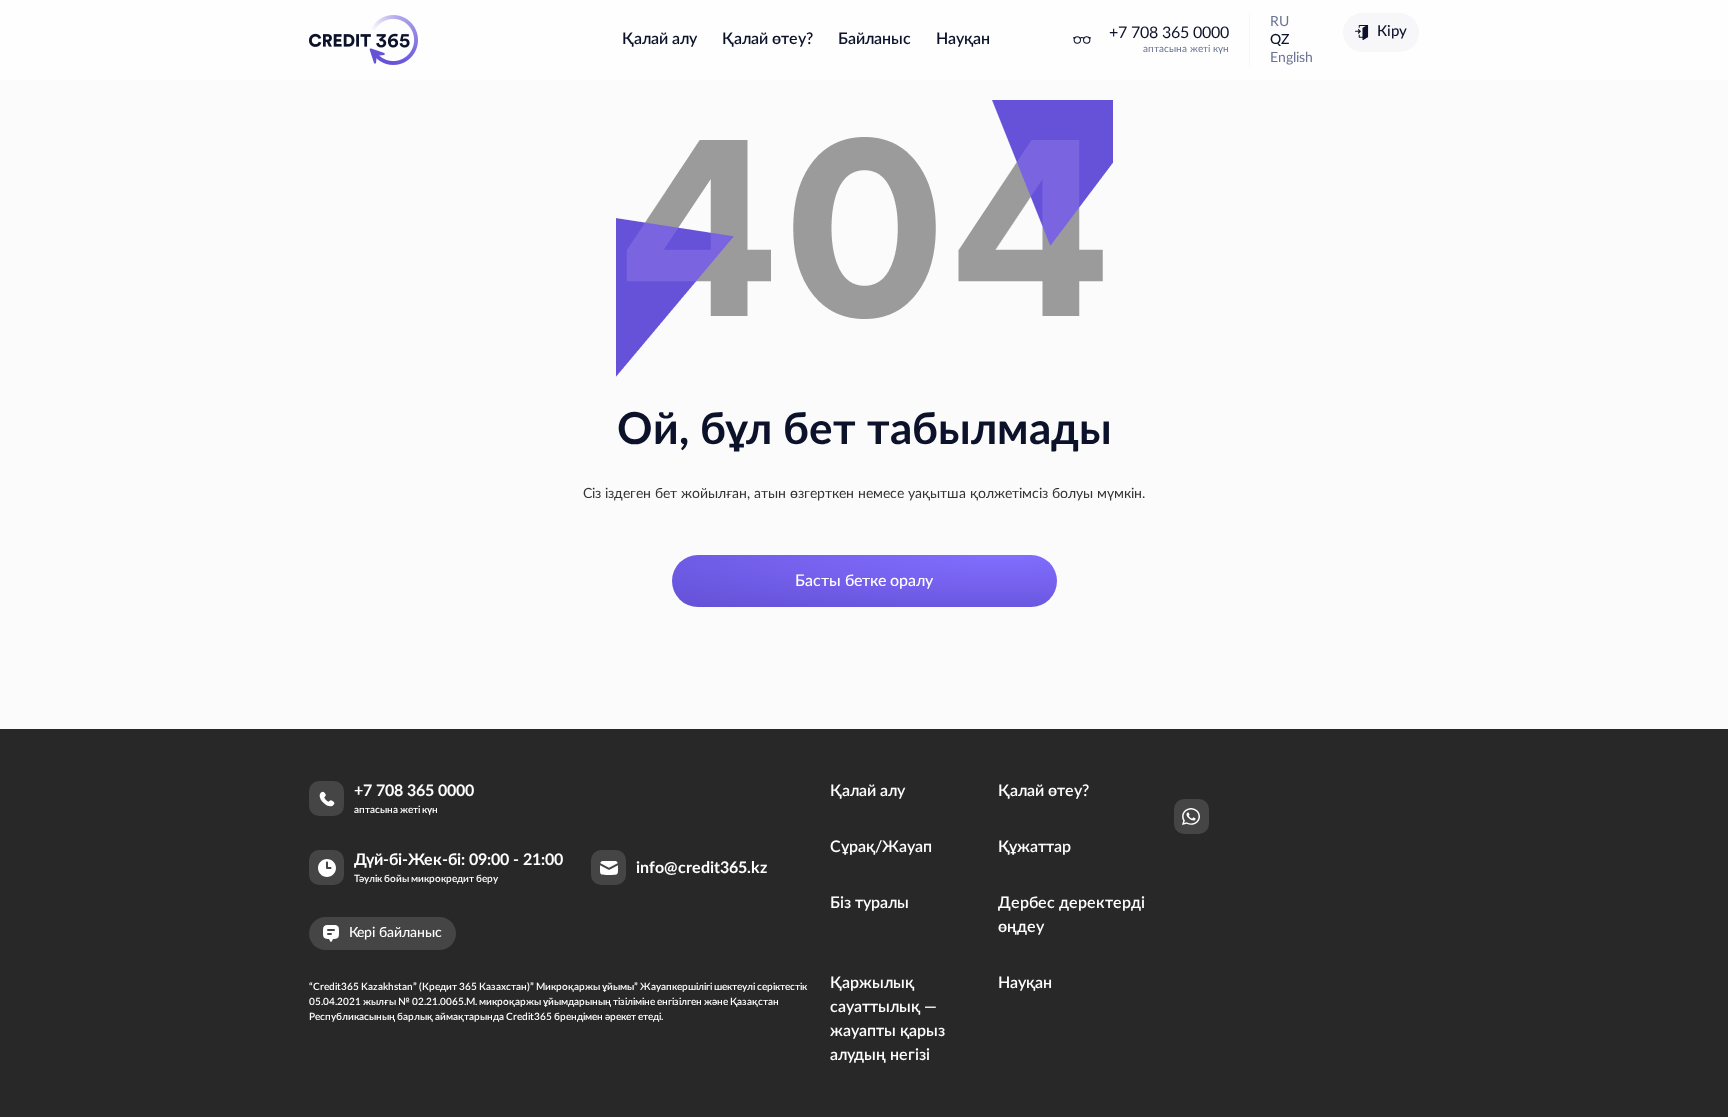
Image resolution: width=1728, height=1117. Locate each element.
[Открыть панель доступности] (1082, 40)
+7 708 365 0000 (1169, 33)
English (1291, 58)
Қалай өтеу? (767, 39)
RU (1279, 22)
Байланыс (874, 39)
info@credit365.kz (701, 868)
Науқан (963, 39)
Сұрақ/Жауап (881, 847)
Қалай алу (659, 39)
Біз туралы (869, 903)
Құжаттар (1034, 847)
